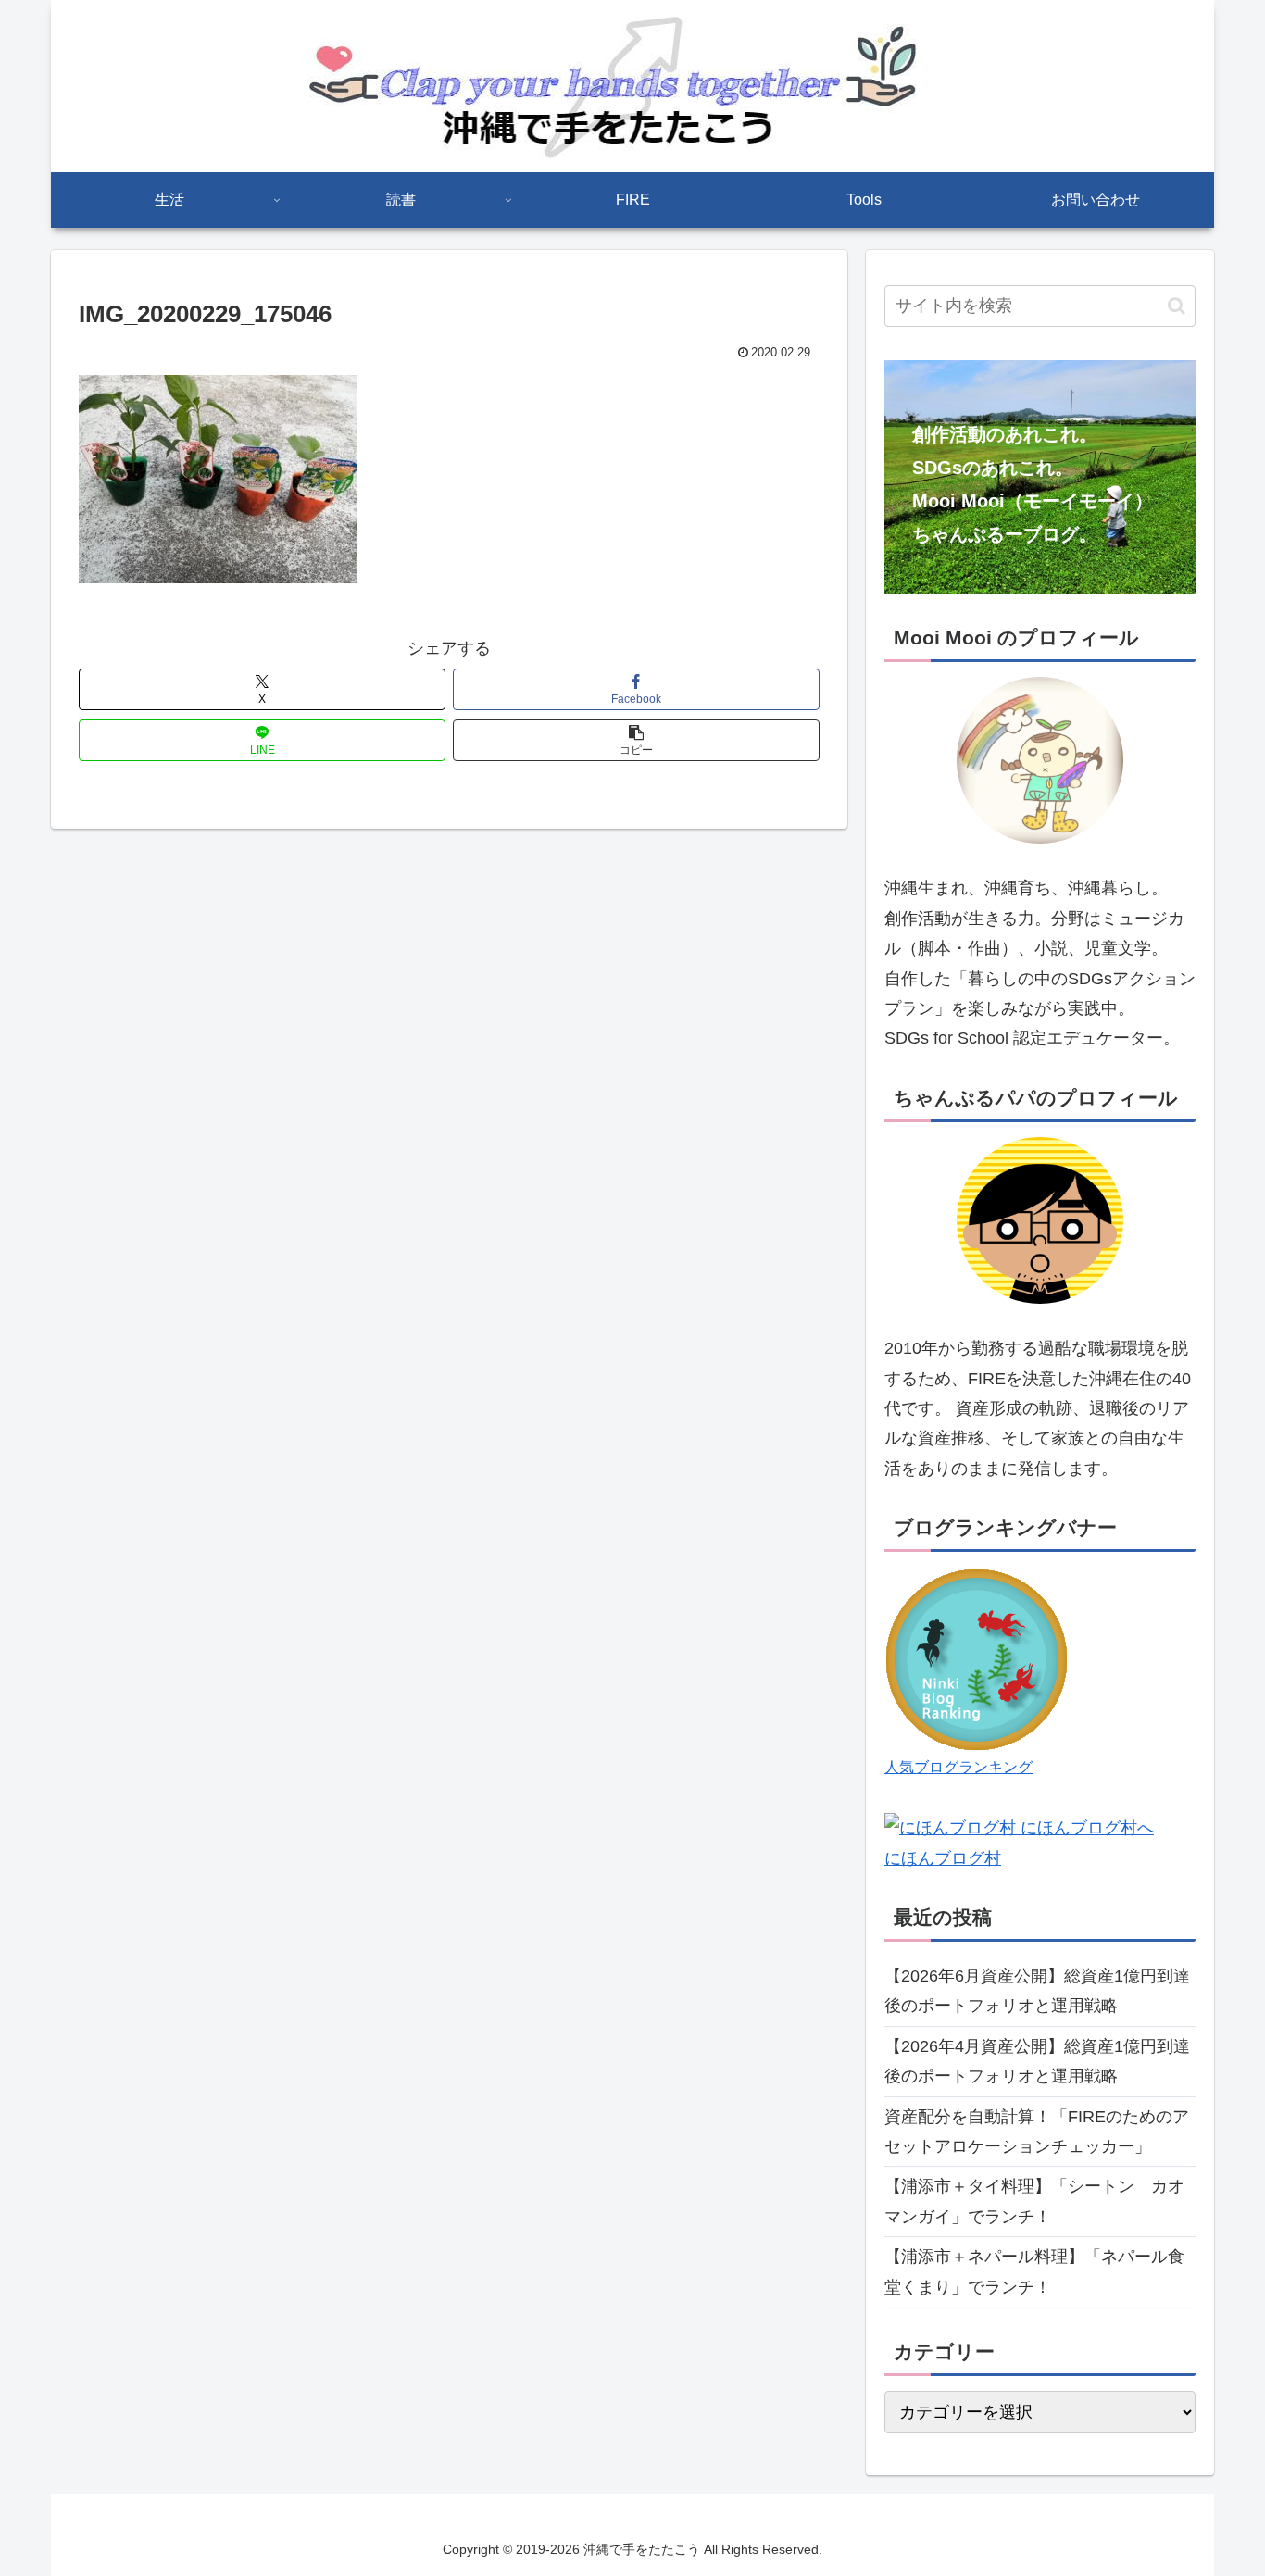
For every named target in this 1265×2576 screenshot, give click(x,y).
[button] (636, 740)
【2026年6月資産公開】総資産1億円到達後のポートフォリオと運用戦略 (1037, 1991)
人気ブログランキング (958, 1767)
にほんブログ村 (943, 1858)
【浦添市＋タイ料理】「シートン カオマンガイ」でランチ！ (1034, 2201)
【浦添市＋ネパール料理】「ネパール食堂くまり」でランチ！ (1034, 2271)
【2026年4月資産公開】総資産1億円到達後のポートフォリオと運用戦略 (1037, 2061)
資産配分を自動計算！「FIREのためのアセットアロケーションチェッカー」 (1037, 2132)
